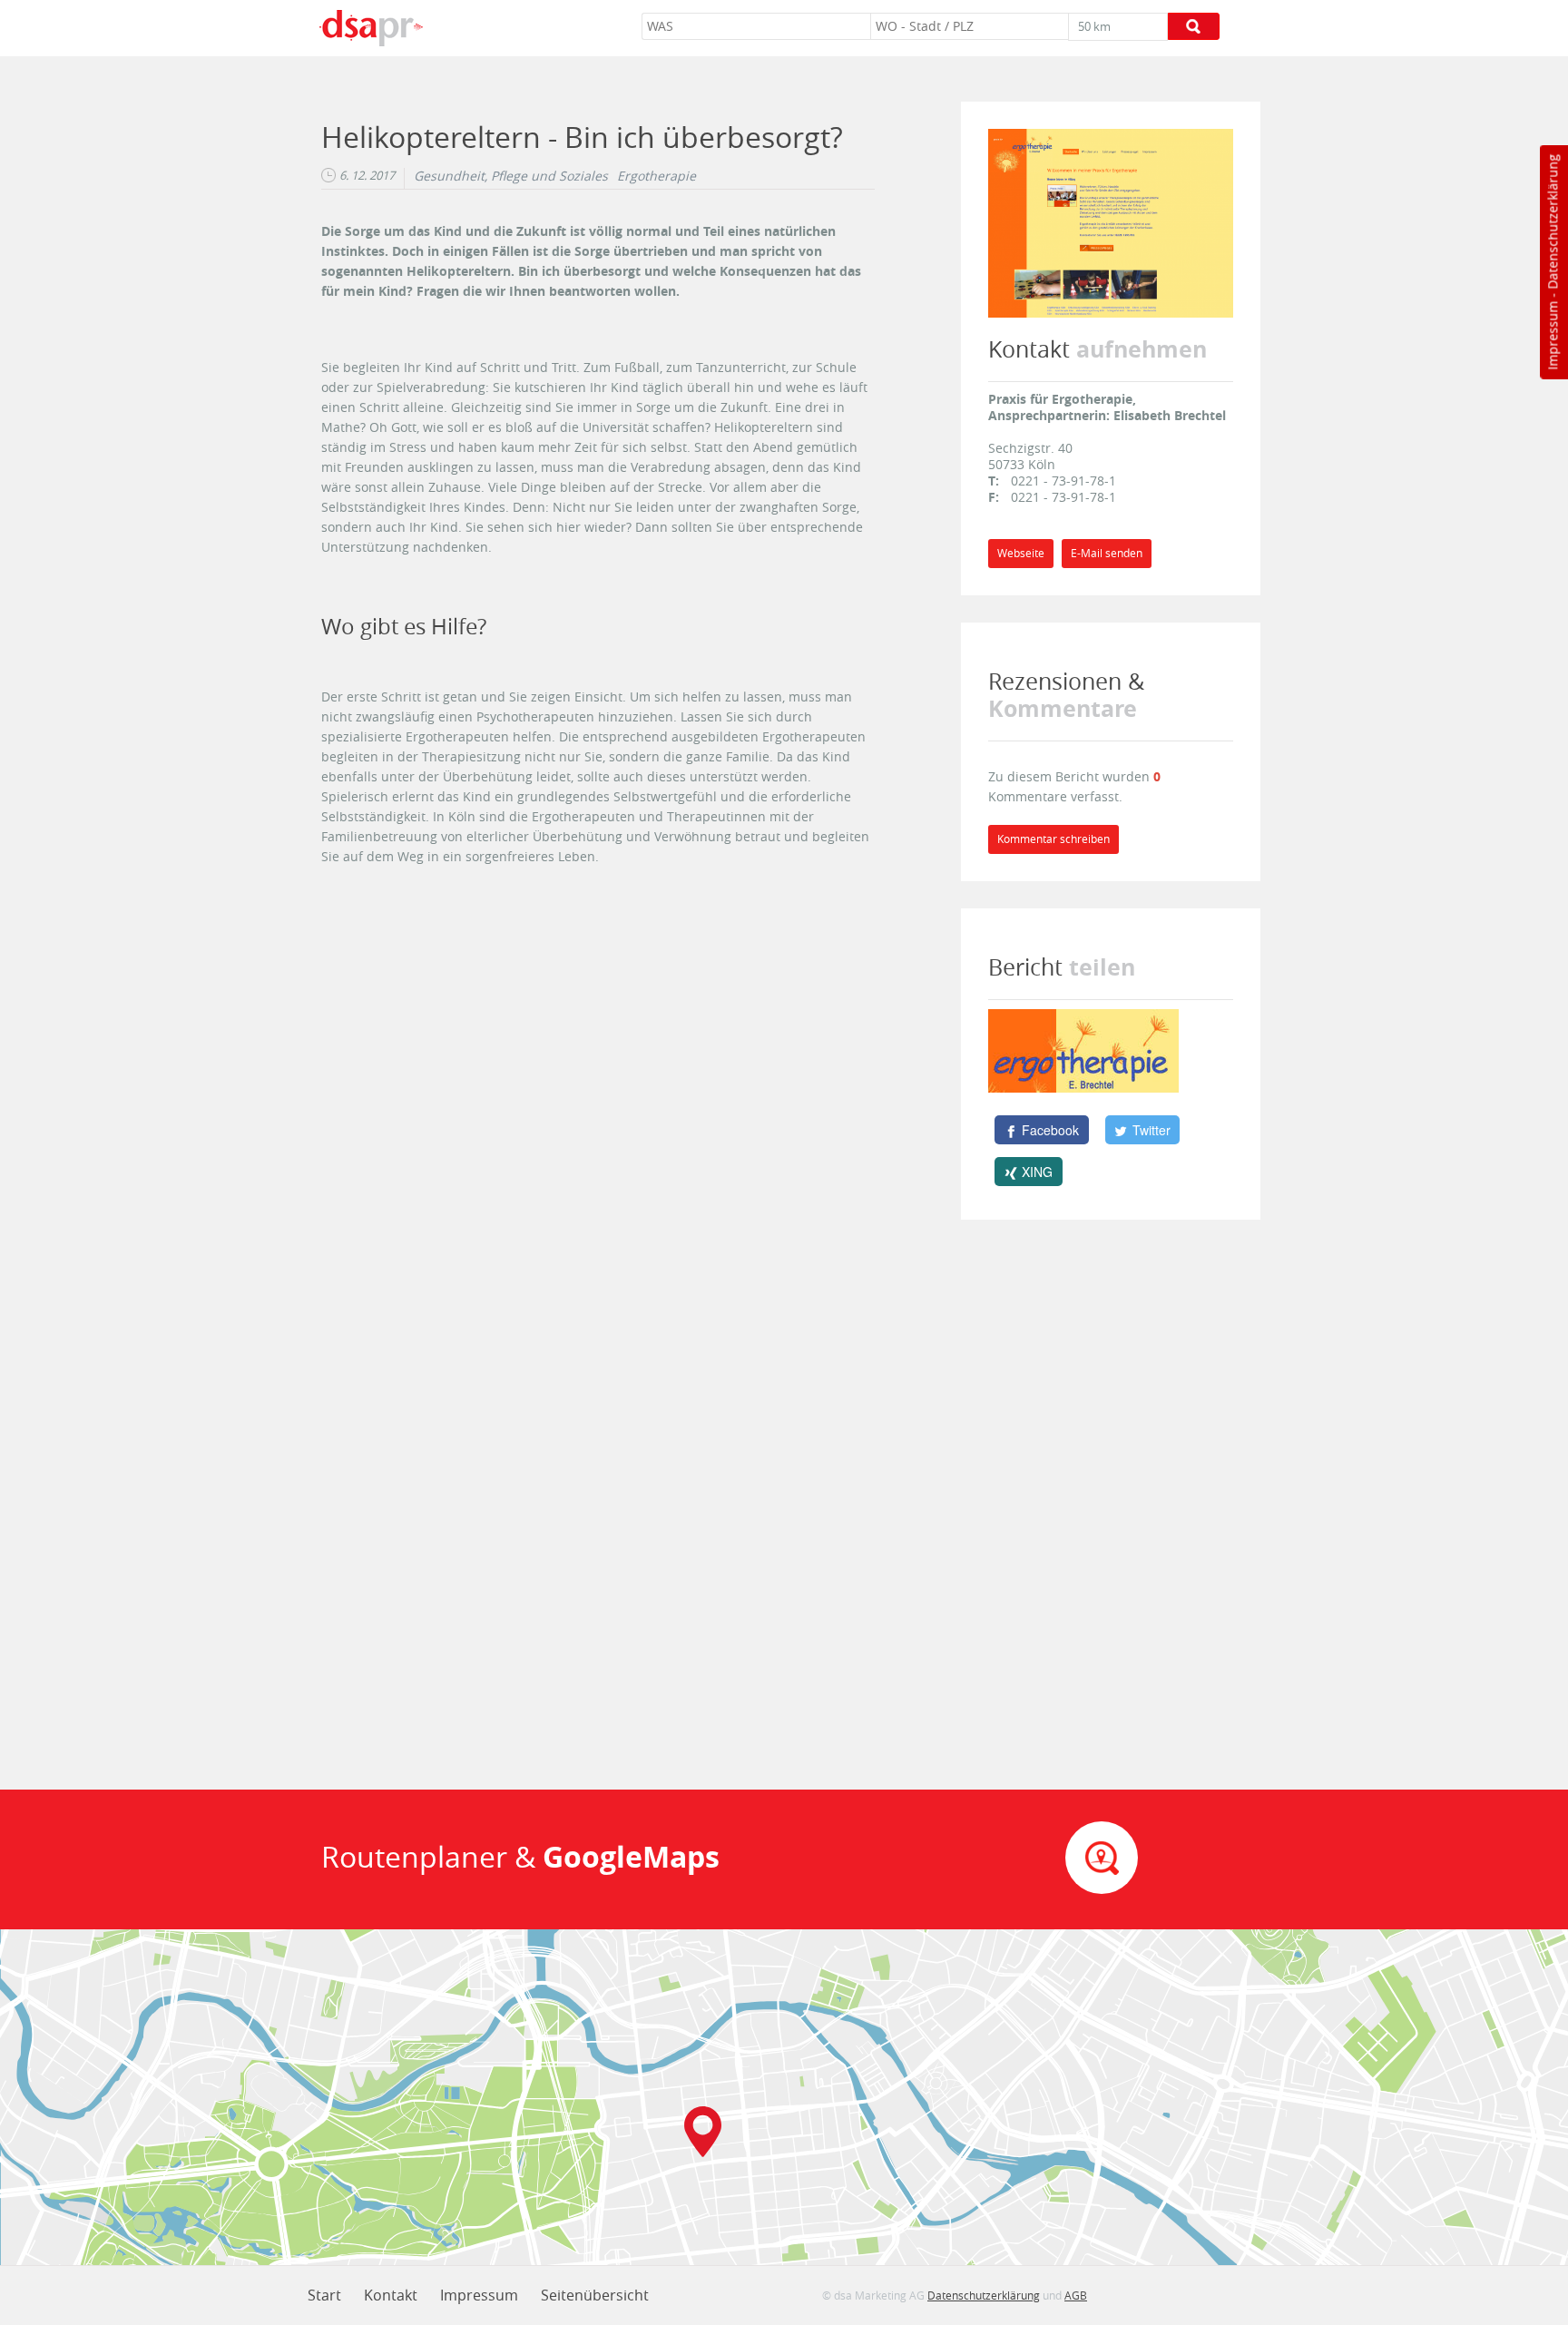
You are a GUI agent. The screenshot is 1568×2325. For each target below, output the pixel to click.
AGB (1076, 2295)
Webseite (1021, 553)
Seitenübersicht (595, 2295)
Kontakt (391, 2295)
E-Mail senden (1107, 553)
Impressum (1552, 336)
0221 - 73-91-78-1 (1063, 481)
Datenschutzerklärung (1552, 222)
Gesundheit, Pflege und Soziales (511, 176)
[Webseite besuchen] (1111, 222)
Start (324, 2295)
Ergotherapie (657, 176)
